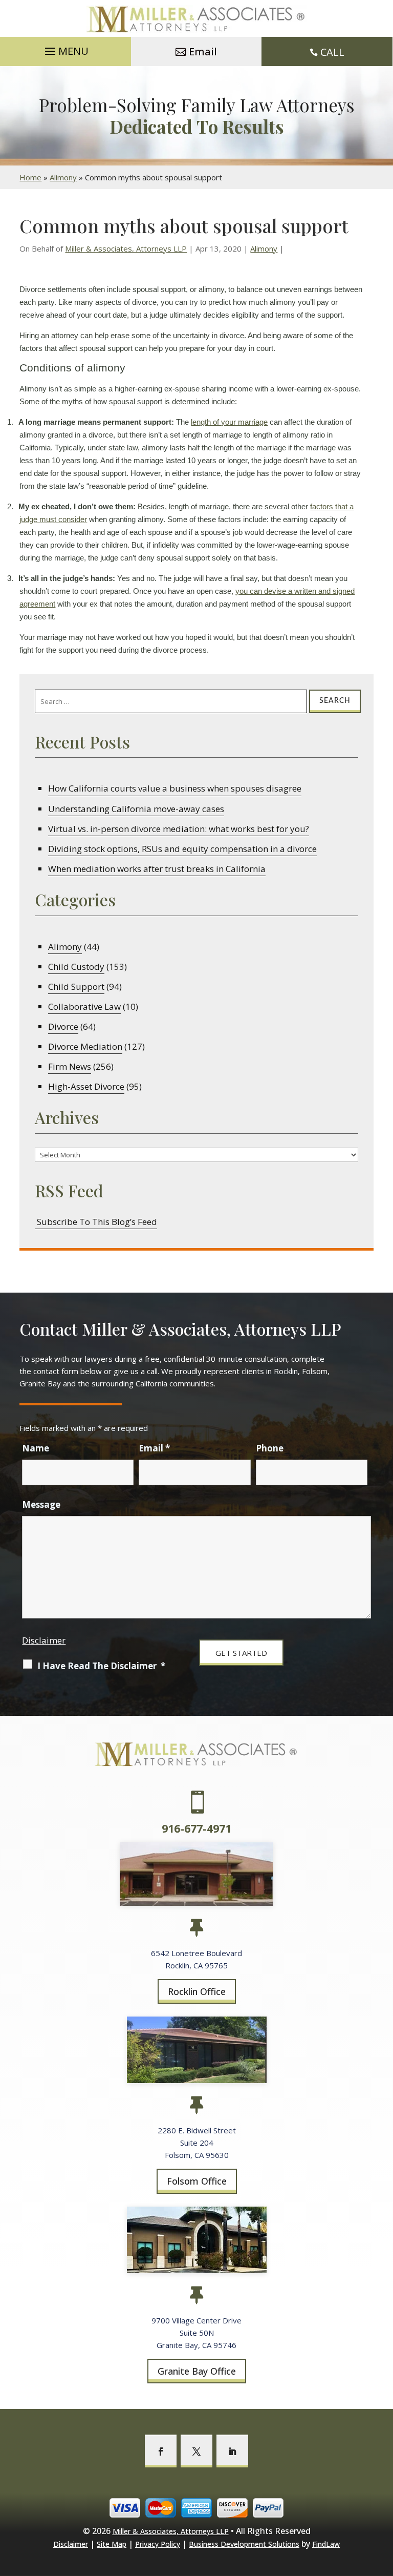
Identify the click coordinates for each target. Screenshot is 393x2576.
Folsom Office (197, 2181)
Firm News (70, 1066)
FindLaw (326, 2544)
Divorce (63, 1026)
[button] (65, 49)
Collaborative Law (84, 1006)
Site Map (112, 2544)
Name (36, 1448)
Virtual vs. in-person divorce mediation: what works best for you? (179, 829)
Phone (270, 1448)
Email (203, 51)
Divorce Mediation (85, 1046)
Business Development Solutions (244, 2544)
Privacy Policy (158, 2544)
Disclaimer (44, 1640)
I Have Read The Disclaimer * (101, 1666)
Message (41, 1504)
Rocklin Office (197, 1991)
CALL (332, 52)
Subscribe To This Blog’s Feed (96, 1222)
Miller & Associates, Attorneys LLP (126, 248)
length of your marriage (229, 422)
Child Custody (76, 967)
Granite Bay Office (197, 2371)
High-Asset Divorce (86, 1086)
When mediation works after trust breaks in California (157, 869)
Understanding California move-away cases (136, 809)
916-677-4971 (196, 1829)
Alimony (264, 248)
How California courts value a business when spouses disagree (175, 788)
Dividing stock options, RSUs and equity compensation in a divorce (182, 849)
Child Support (76, 986)
